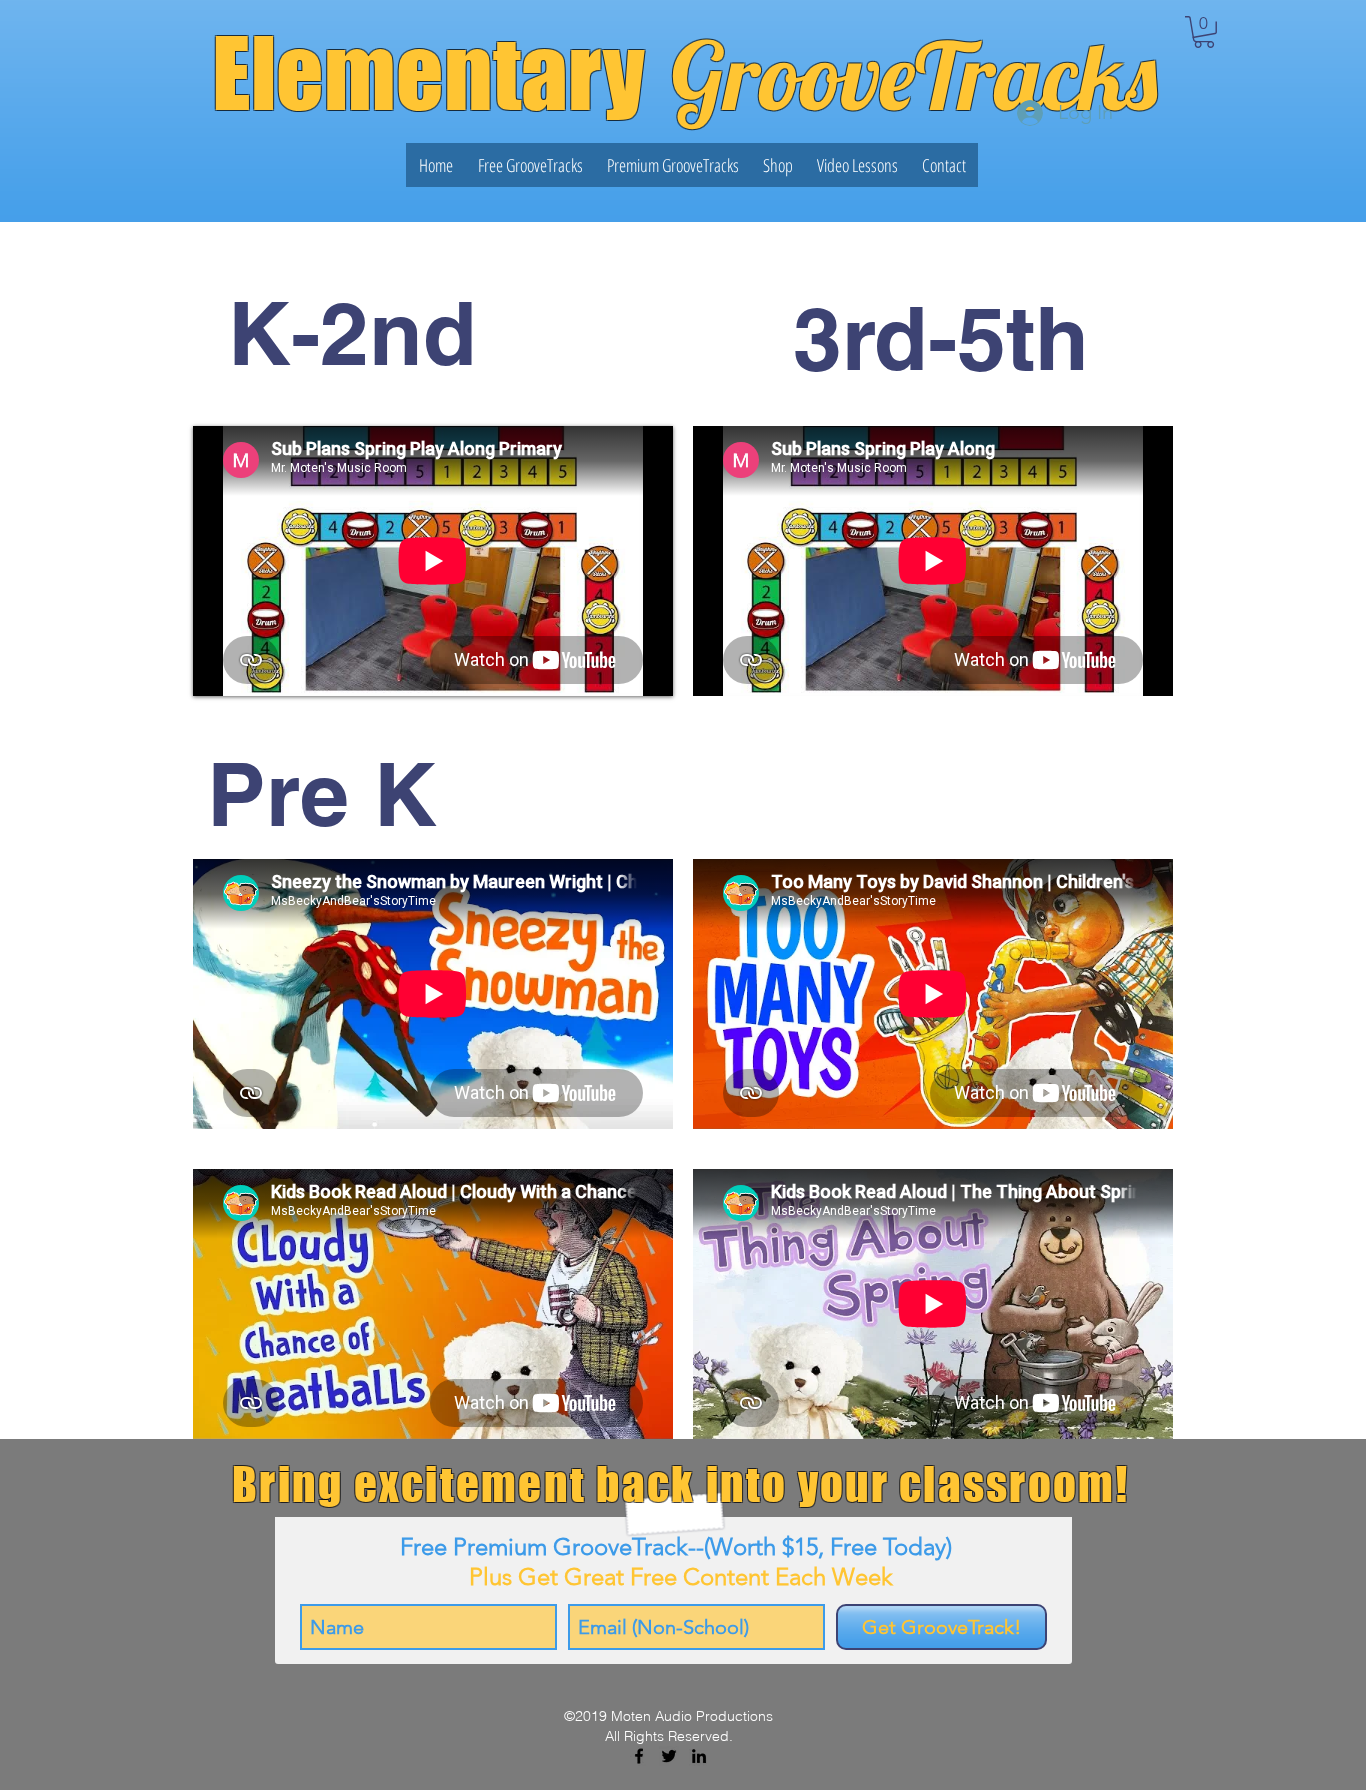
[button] (1204, 32)
